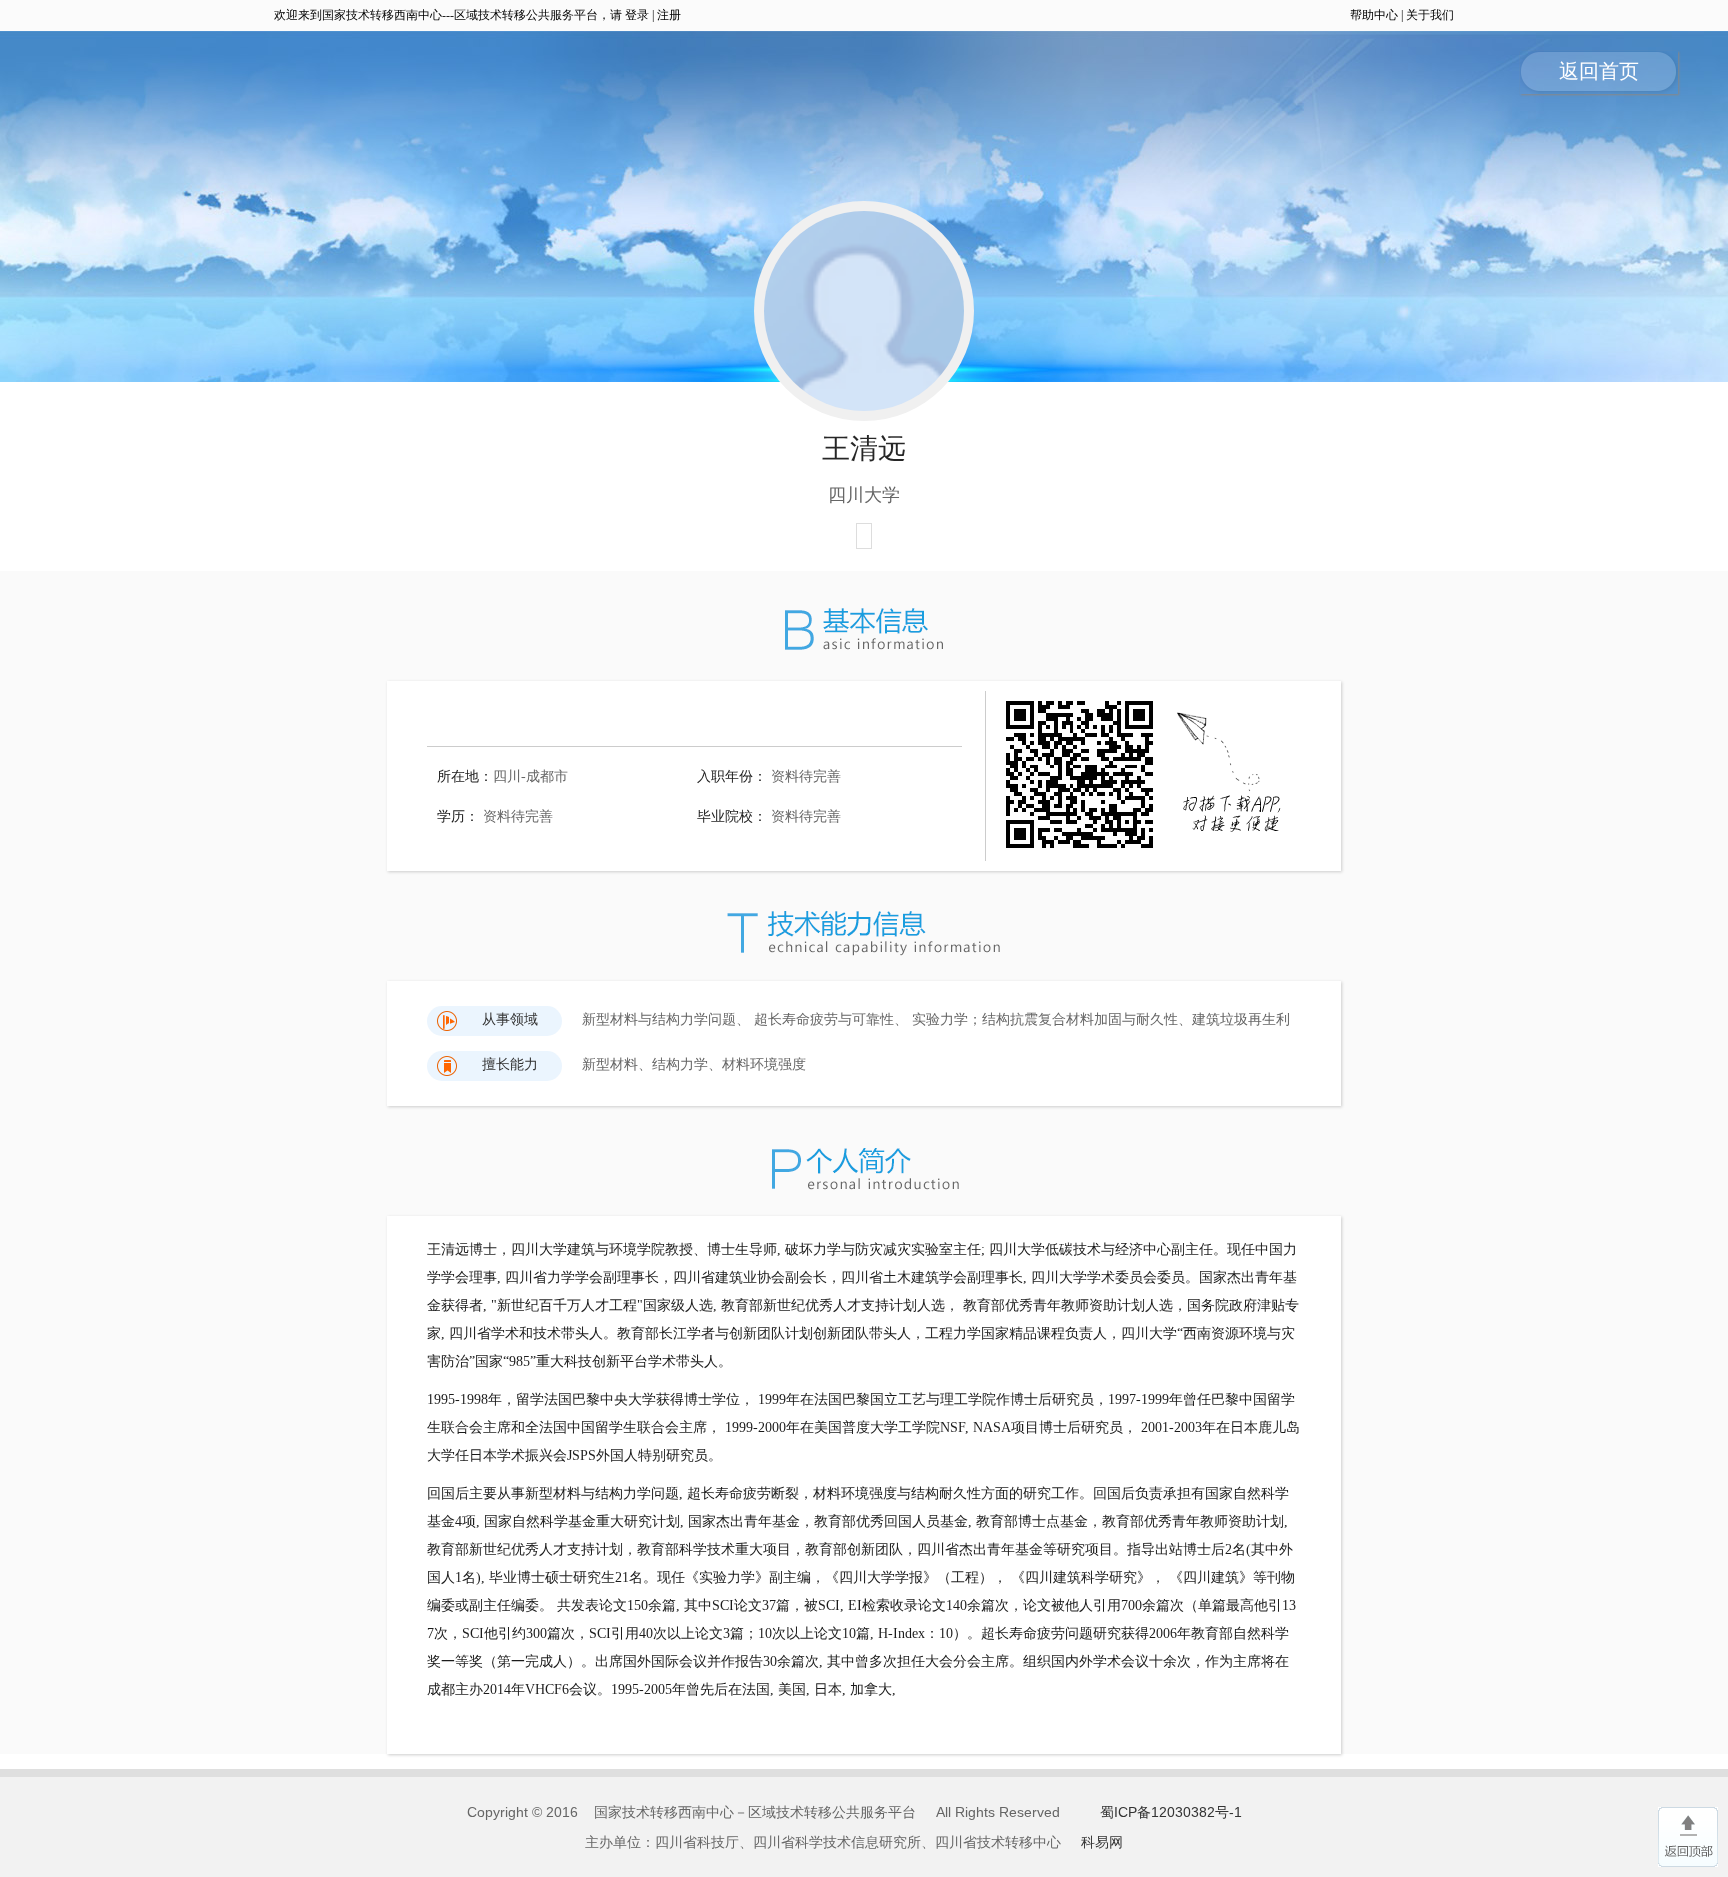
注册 (669, 15)
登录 (637, 15)
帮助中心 (1374, 15)
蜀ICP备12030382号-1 (1171, 1812)
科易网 (1102, 1842)
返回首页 (1599, 71)
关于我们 (1430, 15)
